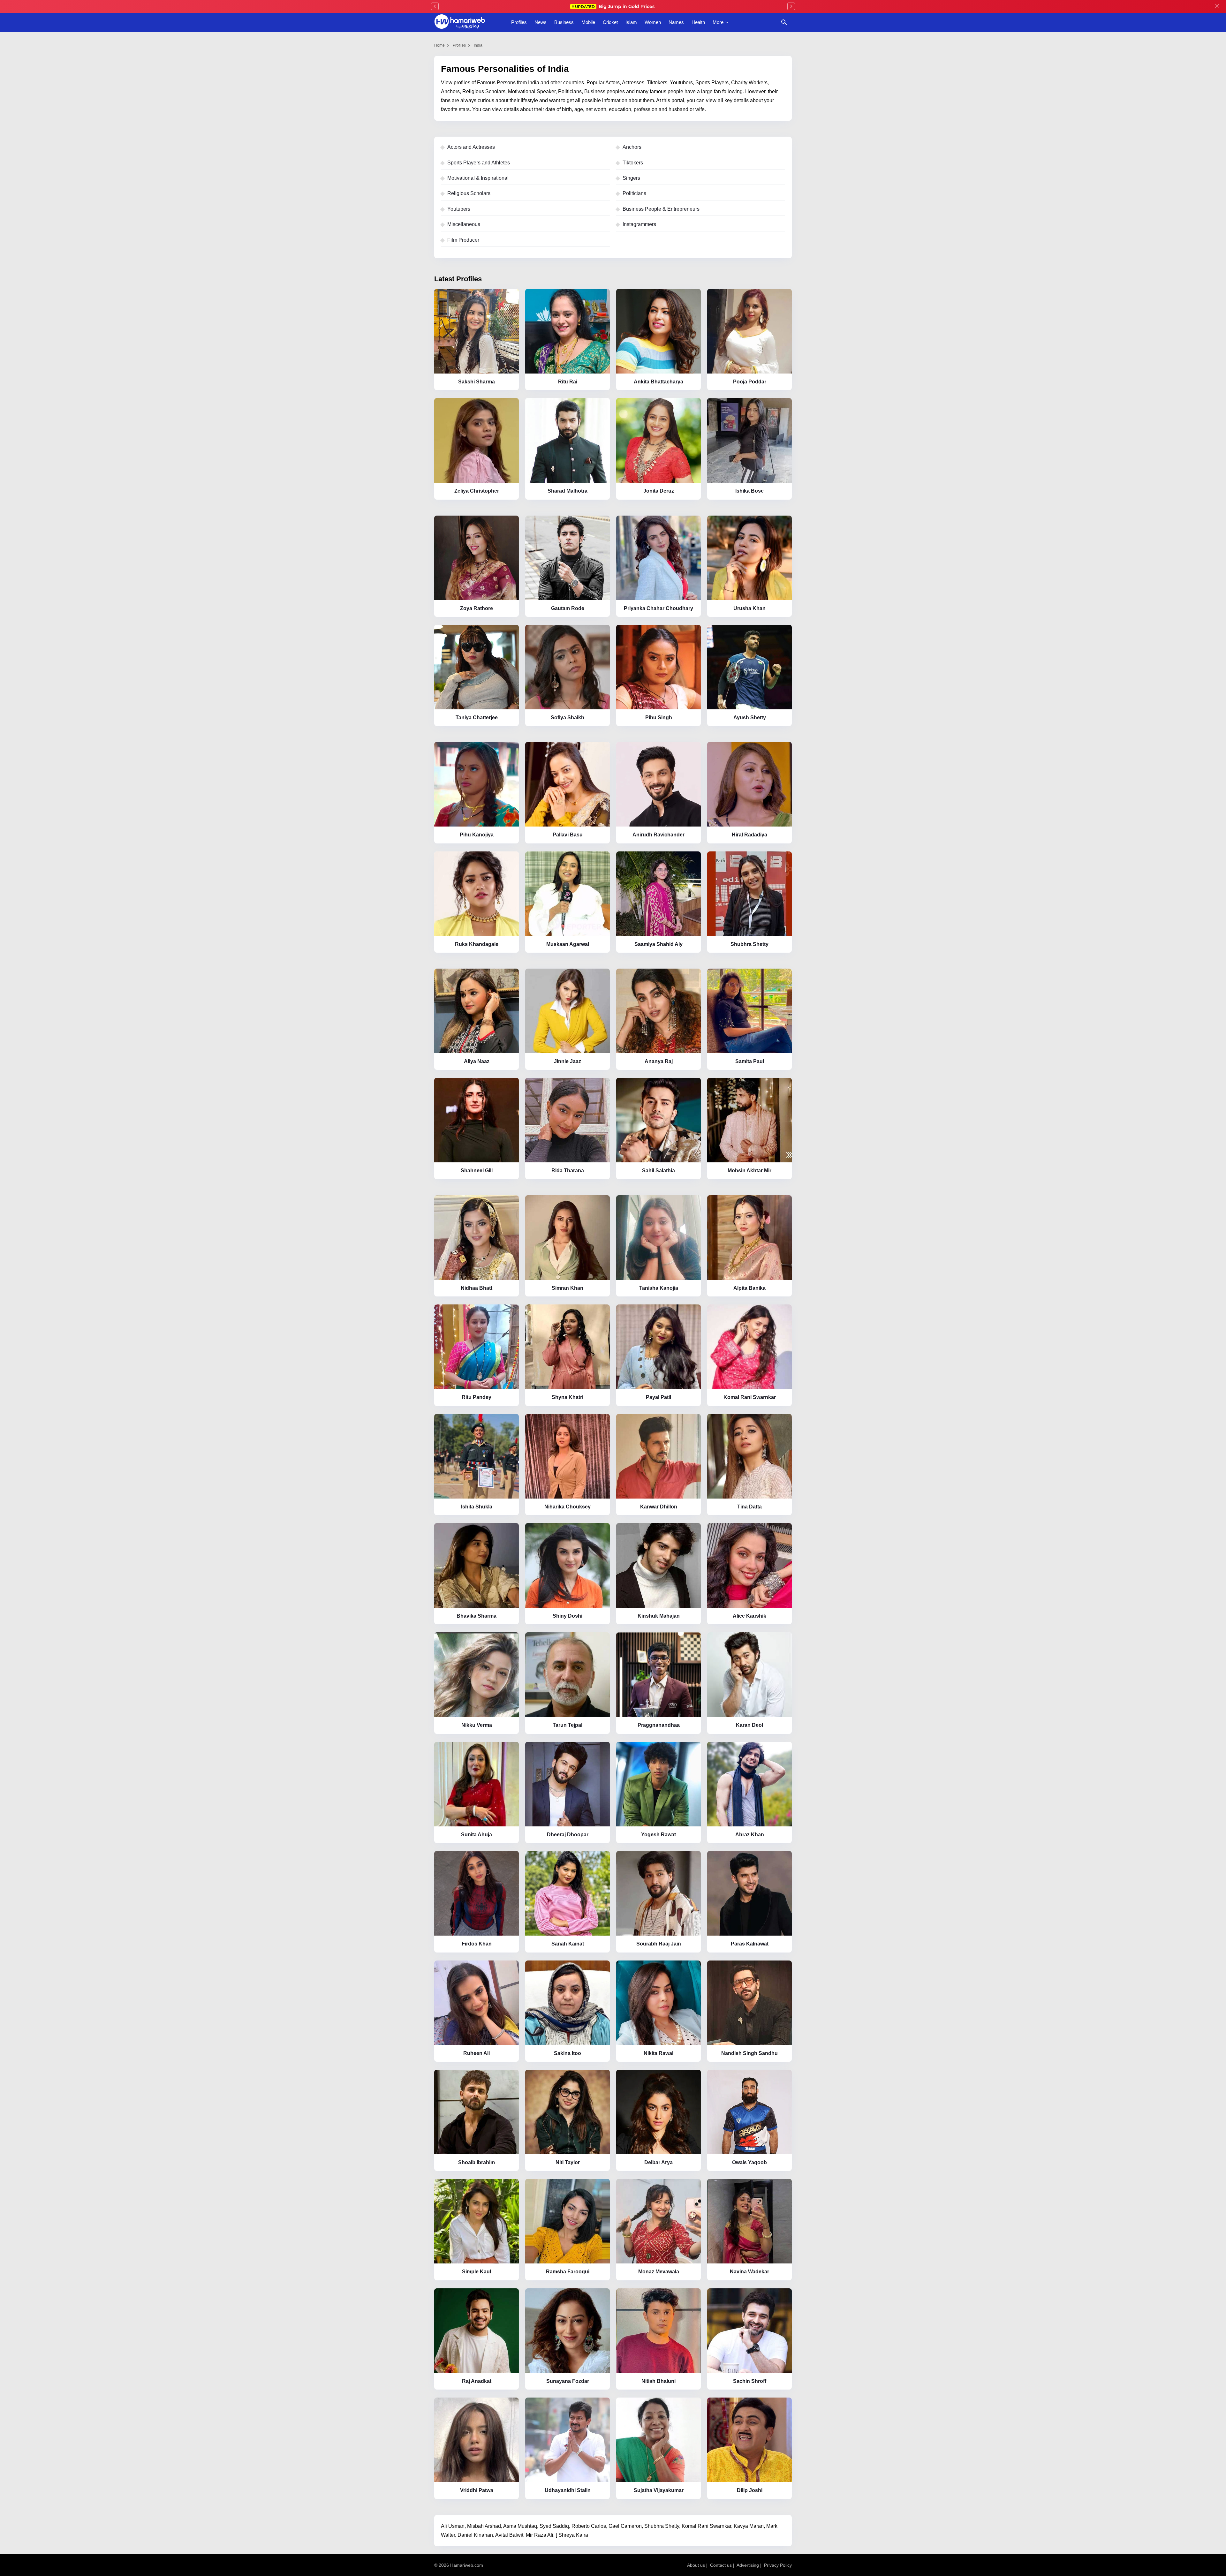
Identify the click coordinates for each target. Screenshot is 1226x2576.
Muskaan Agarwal (568, 944)
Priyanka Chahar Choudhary (658, 608)
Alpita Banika (749, 1288)
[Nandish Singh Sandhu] (749, 2003)
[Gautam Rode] (568, 558)
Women (653, 22)
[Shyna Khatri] (568, 1347)
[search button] (784, 22)
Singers (631, 178)
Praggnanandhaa (659, 1725)
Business (564, 22)
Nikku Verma (477, 1725)
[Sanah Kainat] (568, 1893)
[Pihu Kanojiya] (477, 784)
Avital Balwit (509, 2535)
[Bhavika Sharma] (477, 1565)
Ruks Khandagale (477, 944)
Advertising (748, 2565)
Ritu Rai (568, 382)
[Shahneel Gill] (477, 1120)
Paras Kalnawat (750, 1944)
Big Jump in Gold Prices (615, 6)
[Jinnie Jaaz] (568, 1011)
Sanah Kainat (568, 1944)
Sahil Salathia (658, 1171)
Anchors (632, 147)
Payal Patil (658, 1397)
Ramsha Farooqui (568, 2272)
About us (696, 2565)
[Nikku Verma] (477, 1675)
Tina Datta (749, 1507)
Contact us (721, 2565)
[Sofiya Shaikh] (568, 667)
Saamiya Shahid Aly (658, 944)
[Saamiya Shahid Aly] (658, 894)
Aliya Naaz (477, 1061)
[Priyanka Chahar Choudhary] (658, 558)
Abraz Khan (750, 1835)
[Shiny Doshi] (568, 1565)
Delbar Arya (658, 2162)
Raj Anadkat (477, 2381)
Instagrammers (639, 224)
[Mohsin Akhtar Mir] (749, 1120)
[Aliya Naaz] (477, 1011)
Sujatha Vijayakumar (659, 2490)
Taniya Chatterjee (477, 718)
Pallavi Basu (568, 835)
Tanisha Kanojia (659, 1288)
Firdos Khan (477, 1944)
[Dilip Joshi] (749, 2440)
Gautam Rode (568, 608)
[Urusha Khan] (749, 558)
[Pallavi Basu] (568, 784)
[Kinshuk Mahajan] (658, 1565)
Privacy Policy (778, 2565)
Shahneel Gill (477, 1171)
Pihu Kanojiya (477, 835)
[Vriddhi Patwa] (477, 2440)
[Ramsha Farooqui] (568, 2221)
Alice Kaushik (749, 1616)
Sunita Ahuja (477, 1835)
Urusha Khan (749, 608)
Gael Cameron (625, 2526)
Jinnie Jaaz (568, 1061)
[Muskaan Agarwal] (568, 894)
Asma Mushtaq (520, 2526)
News (541, 22)
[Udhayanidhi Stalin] (568, 2440)
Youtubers (459, 209)
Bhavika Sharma (477, 1616)
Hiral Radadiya (749, 835)
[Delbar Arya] (658, 2112)
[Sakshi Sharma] (477, 331)
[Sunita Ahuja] (477, 1784)
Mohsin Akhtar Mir (749, 1171)
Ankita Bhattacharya (658, 382)
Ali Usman (453, 2526)
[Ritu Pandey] (477, 1347)
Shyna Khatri (568, 1397)
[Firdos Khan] (477, 1893)
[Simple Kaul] (477, 2221)
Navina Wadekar (749, 2272)
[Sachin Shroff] (749, 2331)
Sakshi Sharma (477, 382)
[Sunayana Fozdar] (568, 2331)
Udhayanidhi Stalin (568, 2490)
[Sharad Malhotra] (568, 440)
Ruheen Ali (477, 2053)
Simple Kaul (477, 2272)
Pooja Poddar (750, 382)
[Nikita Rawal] (658, 2003)
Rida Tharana (568, 1171)
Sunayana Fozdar (568, 2381)
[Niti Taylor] (568, 2112)
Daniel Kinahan (475, 2535)
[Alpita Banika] (749, 1238)
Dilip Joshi (750, 2490)
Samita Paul (750, 1061)
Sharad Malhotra (568, 491)
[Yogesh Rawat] (658, 1784)
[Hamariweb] (460, 22)
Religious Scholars (469, 193)
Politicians (634, 193)
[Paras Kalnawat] (749, 1893)
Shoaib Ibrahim (477, 2162)
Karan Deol (749, 1725)
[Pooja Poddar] (749, 331)
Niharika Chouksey (568, 1507)
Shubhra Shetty (749, 944)
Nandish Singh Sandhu (749, 2053)
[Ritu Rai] (568, 331)
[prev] (435, 6)
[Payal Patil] (658, 1347)
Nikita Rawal (658, 2053)
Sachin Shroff (750, 2381)
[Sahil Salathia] (658, 1120)
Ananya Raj (659, 1061)
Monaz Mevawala (659, 2272)
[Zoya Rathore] (477, 558)
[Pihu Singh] (658, 667)
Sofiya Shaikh (568, 718)
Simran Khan (568, 1288)
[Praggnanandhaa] (658, 1675)
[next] (791, 6)
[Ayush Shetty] (749, 667)
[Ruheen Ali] (477, 2003)
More (718, 22)
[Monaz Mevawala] (658, 2221)
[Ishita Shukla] (477, 1456)
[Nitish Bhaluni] (658, 2331)
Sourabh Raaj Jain (659, 1944)
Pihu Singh (659, 718)
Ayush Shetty (750, 718)
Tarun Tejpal (568, 1725)
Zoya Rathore (477, 608)
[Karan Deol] (749, 1675)
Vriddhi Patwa (477, 2490)
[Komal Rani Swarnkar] (749, 1347)
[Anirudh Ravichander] (658, 784)
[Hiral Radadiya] (749, 784)
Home (439, 45)
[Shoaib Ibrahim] (477, 2112)
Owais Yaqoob (749, 2162)
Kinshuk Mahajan (659, 1616)
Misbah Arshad (484, 2526)
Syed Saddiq (554, 2526)
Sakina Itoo (568, 2053)
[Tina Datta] (749, 1456)
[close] (1217, 6)
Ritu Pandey (477, 1397)
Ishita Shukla (477, 1507)
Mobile (588, 22)
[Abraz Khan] (749, 1784)
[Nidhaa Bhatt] (477, 1238)
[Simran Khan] (568, 1238)
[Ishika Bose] (749, 440)
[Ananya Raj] (658, 1011)
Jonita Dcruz (659, 491)
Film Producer (463, 240)
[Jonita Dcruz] (658, 440)
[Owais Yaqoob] (749, 2112)
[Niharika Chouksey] (568, 1456)
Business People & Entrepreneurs (661, 209)
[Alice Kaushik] (749, 1565)
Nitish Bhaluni (658, 2381)
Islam (631, 22)
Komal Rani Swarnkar (750, 1397)
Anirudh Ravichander (658, 835)
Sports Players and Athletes (479, 163)
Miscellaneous (464, 224)
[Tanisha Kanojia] (658, 1238)
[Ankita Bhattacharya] (658, 331)
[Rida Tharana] (568, 1120)
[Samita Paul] (749, 1011)
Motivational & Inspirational (478, 178)
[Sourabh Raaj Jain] (658, 1893)
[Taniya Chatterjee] (477, 667)
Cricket (610, 22)
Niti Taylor (568, 2162)
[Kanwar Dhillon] (658, 1456)
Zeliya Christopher (477, 491)
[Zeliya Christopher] (477, 440)
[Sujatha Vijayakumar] (658, 2440)
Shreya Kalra (573, 2535)
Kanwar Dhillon (659, 1507)
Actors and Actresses (471, 147)
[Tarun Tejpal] (568, 1675)
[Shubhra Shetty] (749, 894)
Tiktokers (633, 163)
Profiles (519, 22)
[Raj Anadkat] (477, 2331)
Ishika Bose (749, 491)
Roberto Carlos (589, 2526)
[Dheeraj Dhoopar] (568, 1784)
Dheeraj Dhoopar (568, 1835)
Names (676, 22)
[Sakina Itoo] (568, 2003)
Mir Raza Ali (540, 2535)
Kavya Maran (749, 2526)
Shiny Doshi (568, 1616)
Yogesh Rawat (658, 1835)
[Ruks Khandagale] (477, 894)
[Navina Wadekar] (749, 2221)
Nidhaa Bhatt (477, 1288)
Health (698, 22)
